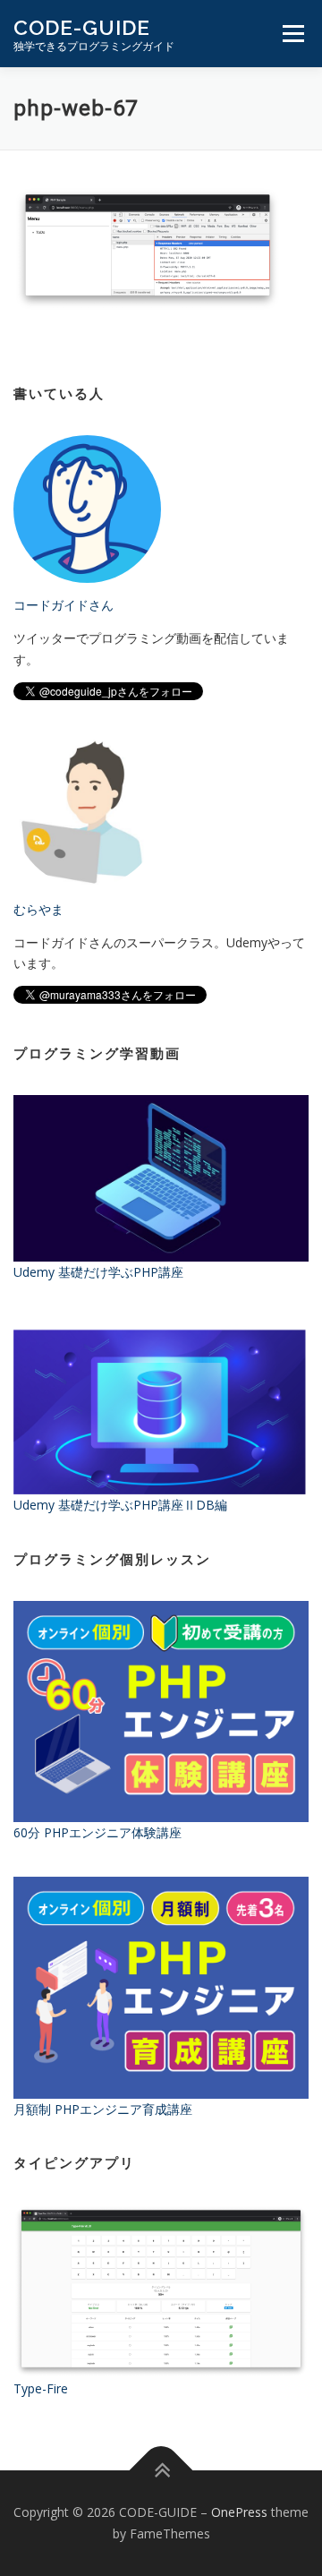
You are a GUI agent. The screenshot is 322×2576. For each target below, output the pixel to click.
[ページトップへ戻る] (161, 2471)
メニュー (293, 34)
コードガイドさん (64, 605)
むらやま (38, 909)
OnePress (239, 2512)
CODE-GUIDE (82, 27)
